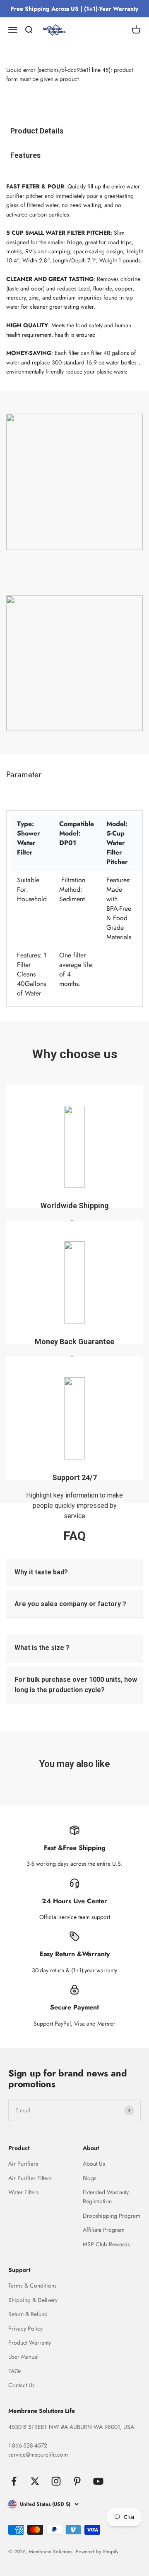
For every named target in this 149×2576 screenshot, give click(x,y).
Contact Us (22, 2385)
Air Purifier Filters (30, 2178)
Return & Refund (28, 2314)
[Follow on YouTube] (98, 2481)
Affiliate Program (104, 2230)
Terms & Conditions (32, 2286)
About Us (94, 2164)
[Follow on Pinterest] (77, 2481)
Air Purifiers (23, 2164)
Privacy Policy (25, 2328)
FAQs (15, 2371)
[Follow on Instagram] (56, 2481)
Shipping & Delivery (33, 2300)
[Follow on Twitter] (35, 2481)
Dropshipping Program (112, 2216)
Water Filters (24, 2192)
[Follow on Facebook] (14, 2481)
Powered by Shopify (97, 2552)
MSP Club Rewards (106, 2244)
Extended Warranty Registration (106, 2197)
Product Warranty (30, 2343)
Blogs (90, 2178)
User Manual (23, 2357)
